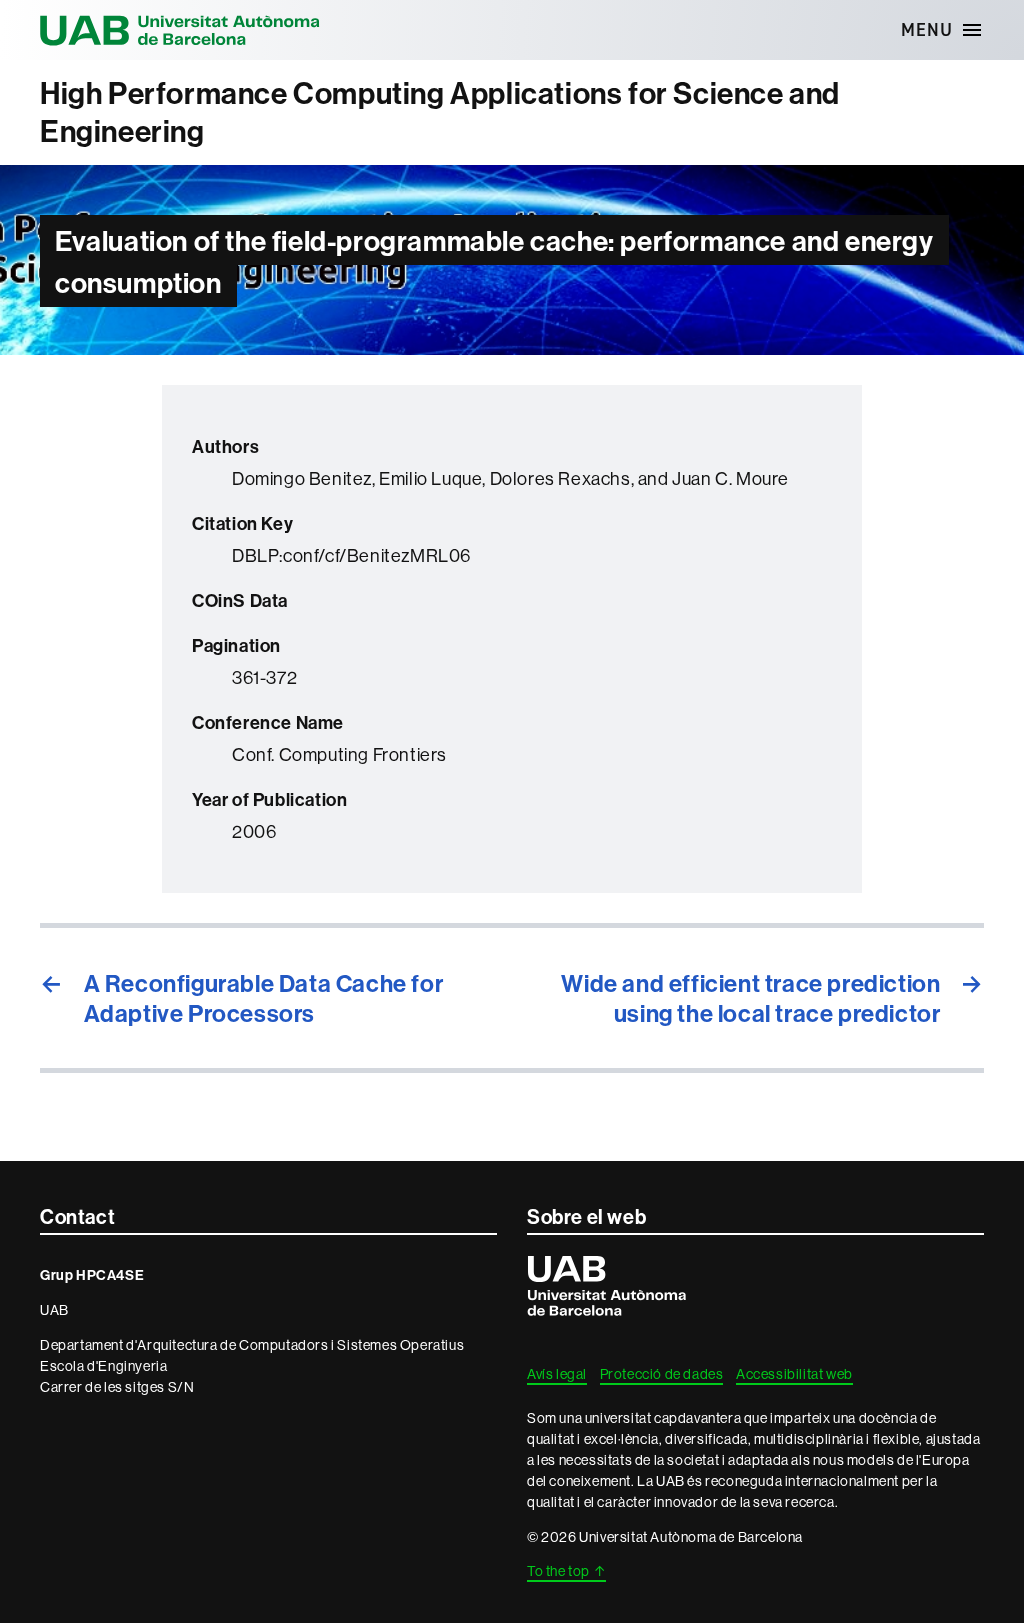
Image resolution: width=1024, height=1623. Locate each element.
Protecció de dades (662, 1374)
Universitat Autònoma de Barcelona (180, 30)
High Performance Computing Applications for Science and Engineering (440, 112)
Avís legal (557, 1374)
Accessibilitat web (794, 1374)
